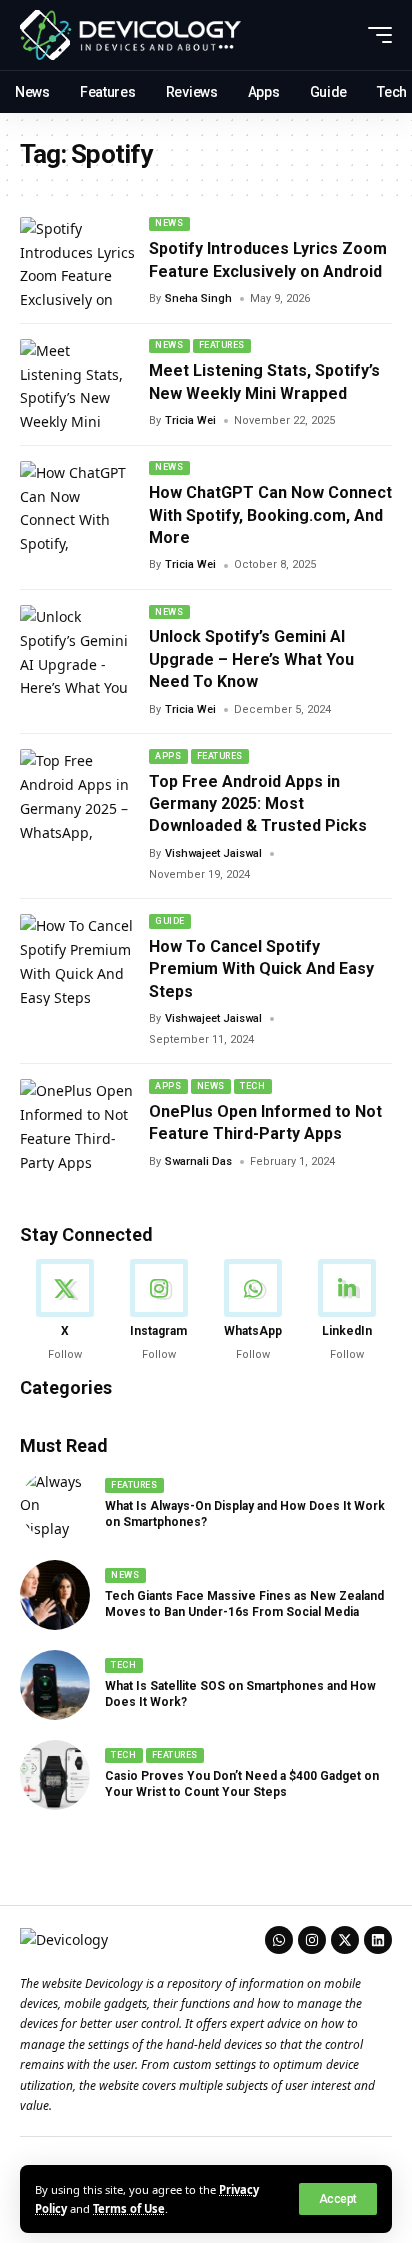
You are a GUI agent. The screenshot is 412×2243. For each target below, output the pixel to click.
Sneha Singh (198, 298)
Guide (170, 921)
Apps (168, 756)
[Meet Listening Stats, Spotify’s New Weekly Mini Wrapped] (77, 385)
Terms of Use (129, 2208)
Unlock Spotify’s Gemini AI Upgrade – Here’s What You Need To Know (251, 659)
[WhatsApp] (253, 1311)
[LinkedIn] (347, 1311)
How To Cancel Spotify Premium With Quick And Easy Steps (261, 969)
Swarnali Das (198, 1161)
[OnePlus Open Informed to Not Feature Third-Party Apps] (77, 1125)
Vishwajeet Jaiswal (213, 853)
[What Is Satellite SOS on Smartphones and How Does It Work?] (55, 1685)
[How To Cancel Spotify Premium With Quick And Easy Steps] (77, 960)
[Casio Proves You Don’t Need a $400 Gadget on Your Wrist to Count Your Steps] (55, 1775)
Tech (252, 1086)
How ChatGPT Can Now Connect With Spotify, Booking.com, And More (270, 515)
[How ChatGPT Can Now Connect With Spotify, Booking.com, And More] (77, 507)
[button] (338, 2199)
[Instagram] (158, 1311)
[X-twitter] (345, 1940)
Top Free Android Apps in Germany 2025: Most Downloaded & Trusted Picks (258, 804)
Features (222, 345)
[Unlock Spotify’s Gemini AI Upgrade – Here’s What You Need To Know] (77, 651)
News (169, 223)
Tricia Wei (190, 420)
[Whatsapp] (279, 1940)
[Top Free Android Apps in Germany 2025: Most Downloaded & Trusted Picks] (77, 795)
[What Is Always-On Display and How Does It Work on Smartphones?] (55, 1505)
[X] (64, 1311)
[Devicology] (130, 35)
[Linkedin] (378, 1940)
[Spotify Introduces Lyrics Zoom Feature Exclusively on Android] (77, 263)
